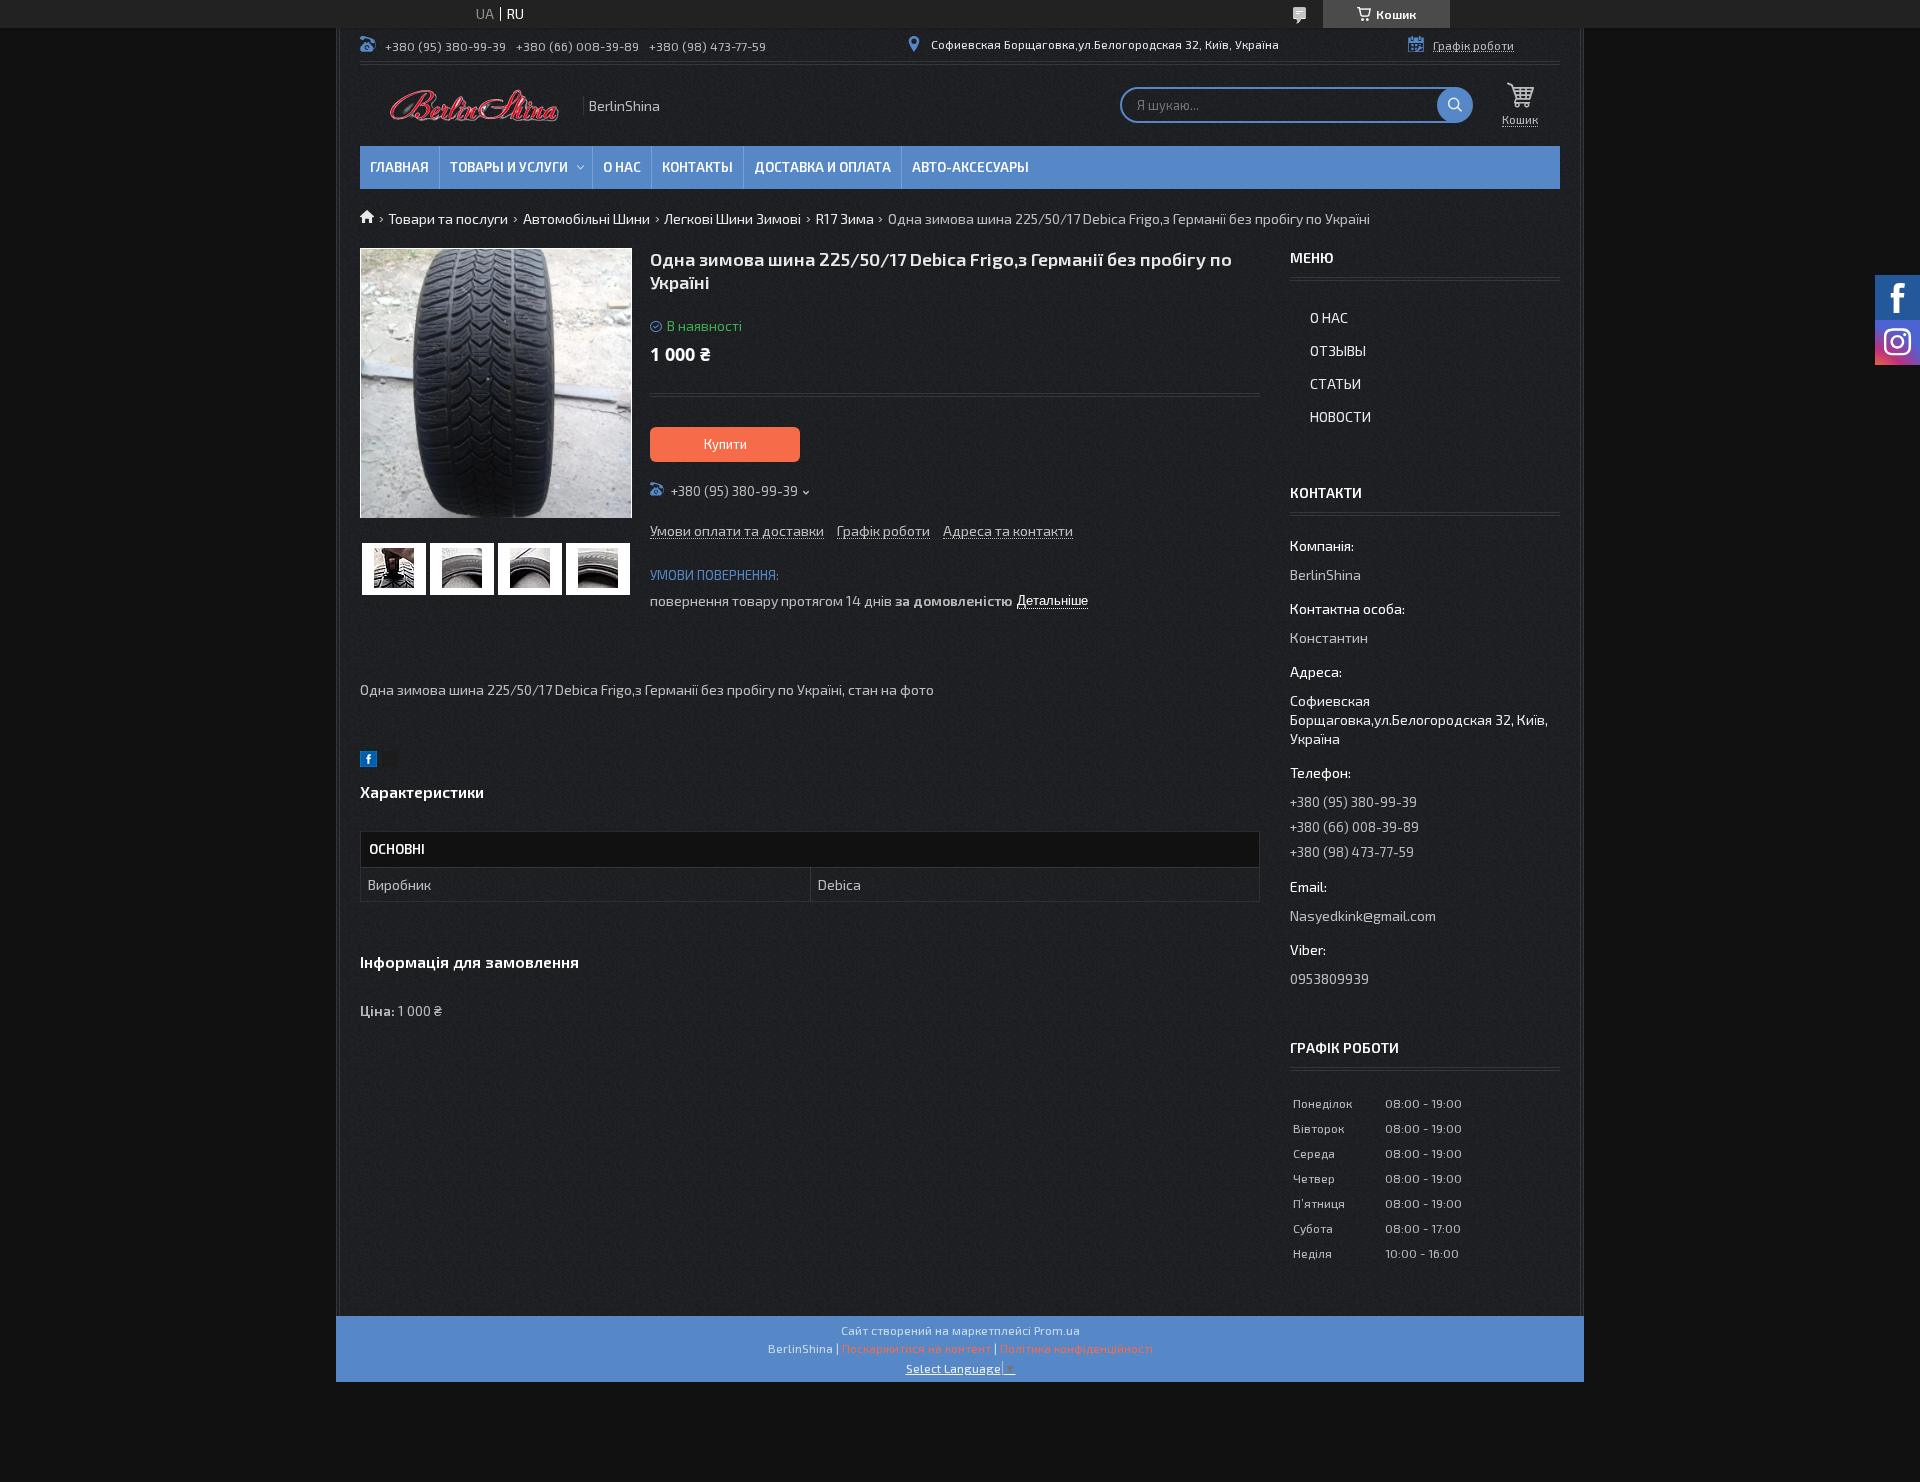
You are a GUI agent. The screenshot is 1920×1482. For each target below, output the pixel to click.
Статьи (1335, 383)
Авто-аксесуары (970, 167)
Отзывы (1338, 350)
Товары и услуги (509, 167)
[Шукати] (1455, 105)
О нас (622, 167)
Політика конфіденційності (1076, 1348)
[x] (390, 761)
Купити (725, 444)
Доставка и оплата (822, 167)
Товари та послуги (448, 218)
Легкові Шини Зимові (732, 218)
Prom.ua (1057, 1330)
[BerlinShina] (470, 105)
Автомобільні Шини (586, 218)
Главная (399, 167)
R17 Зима (845, 218)
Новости (1340, 416)
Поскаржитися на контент (916, 1348)
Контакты (697, 167)
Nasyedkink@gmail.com (1363, 915)
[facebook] (368, 761)
